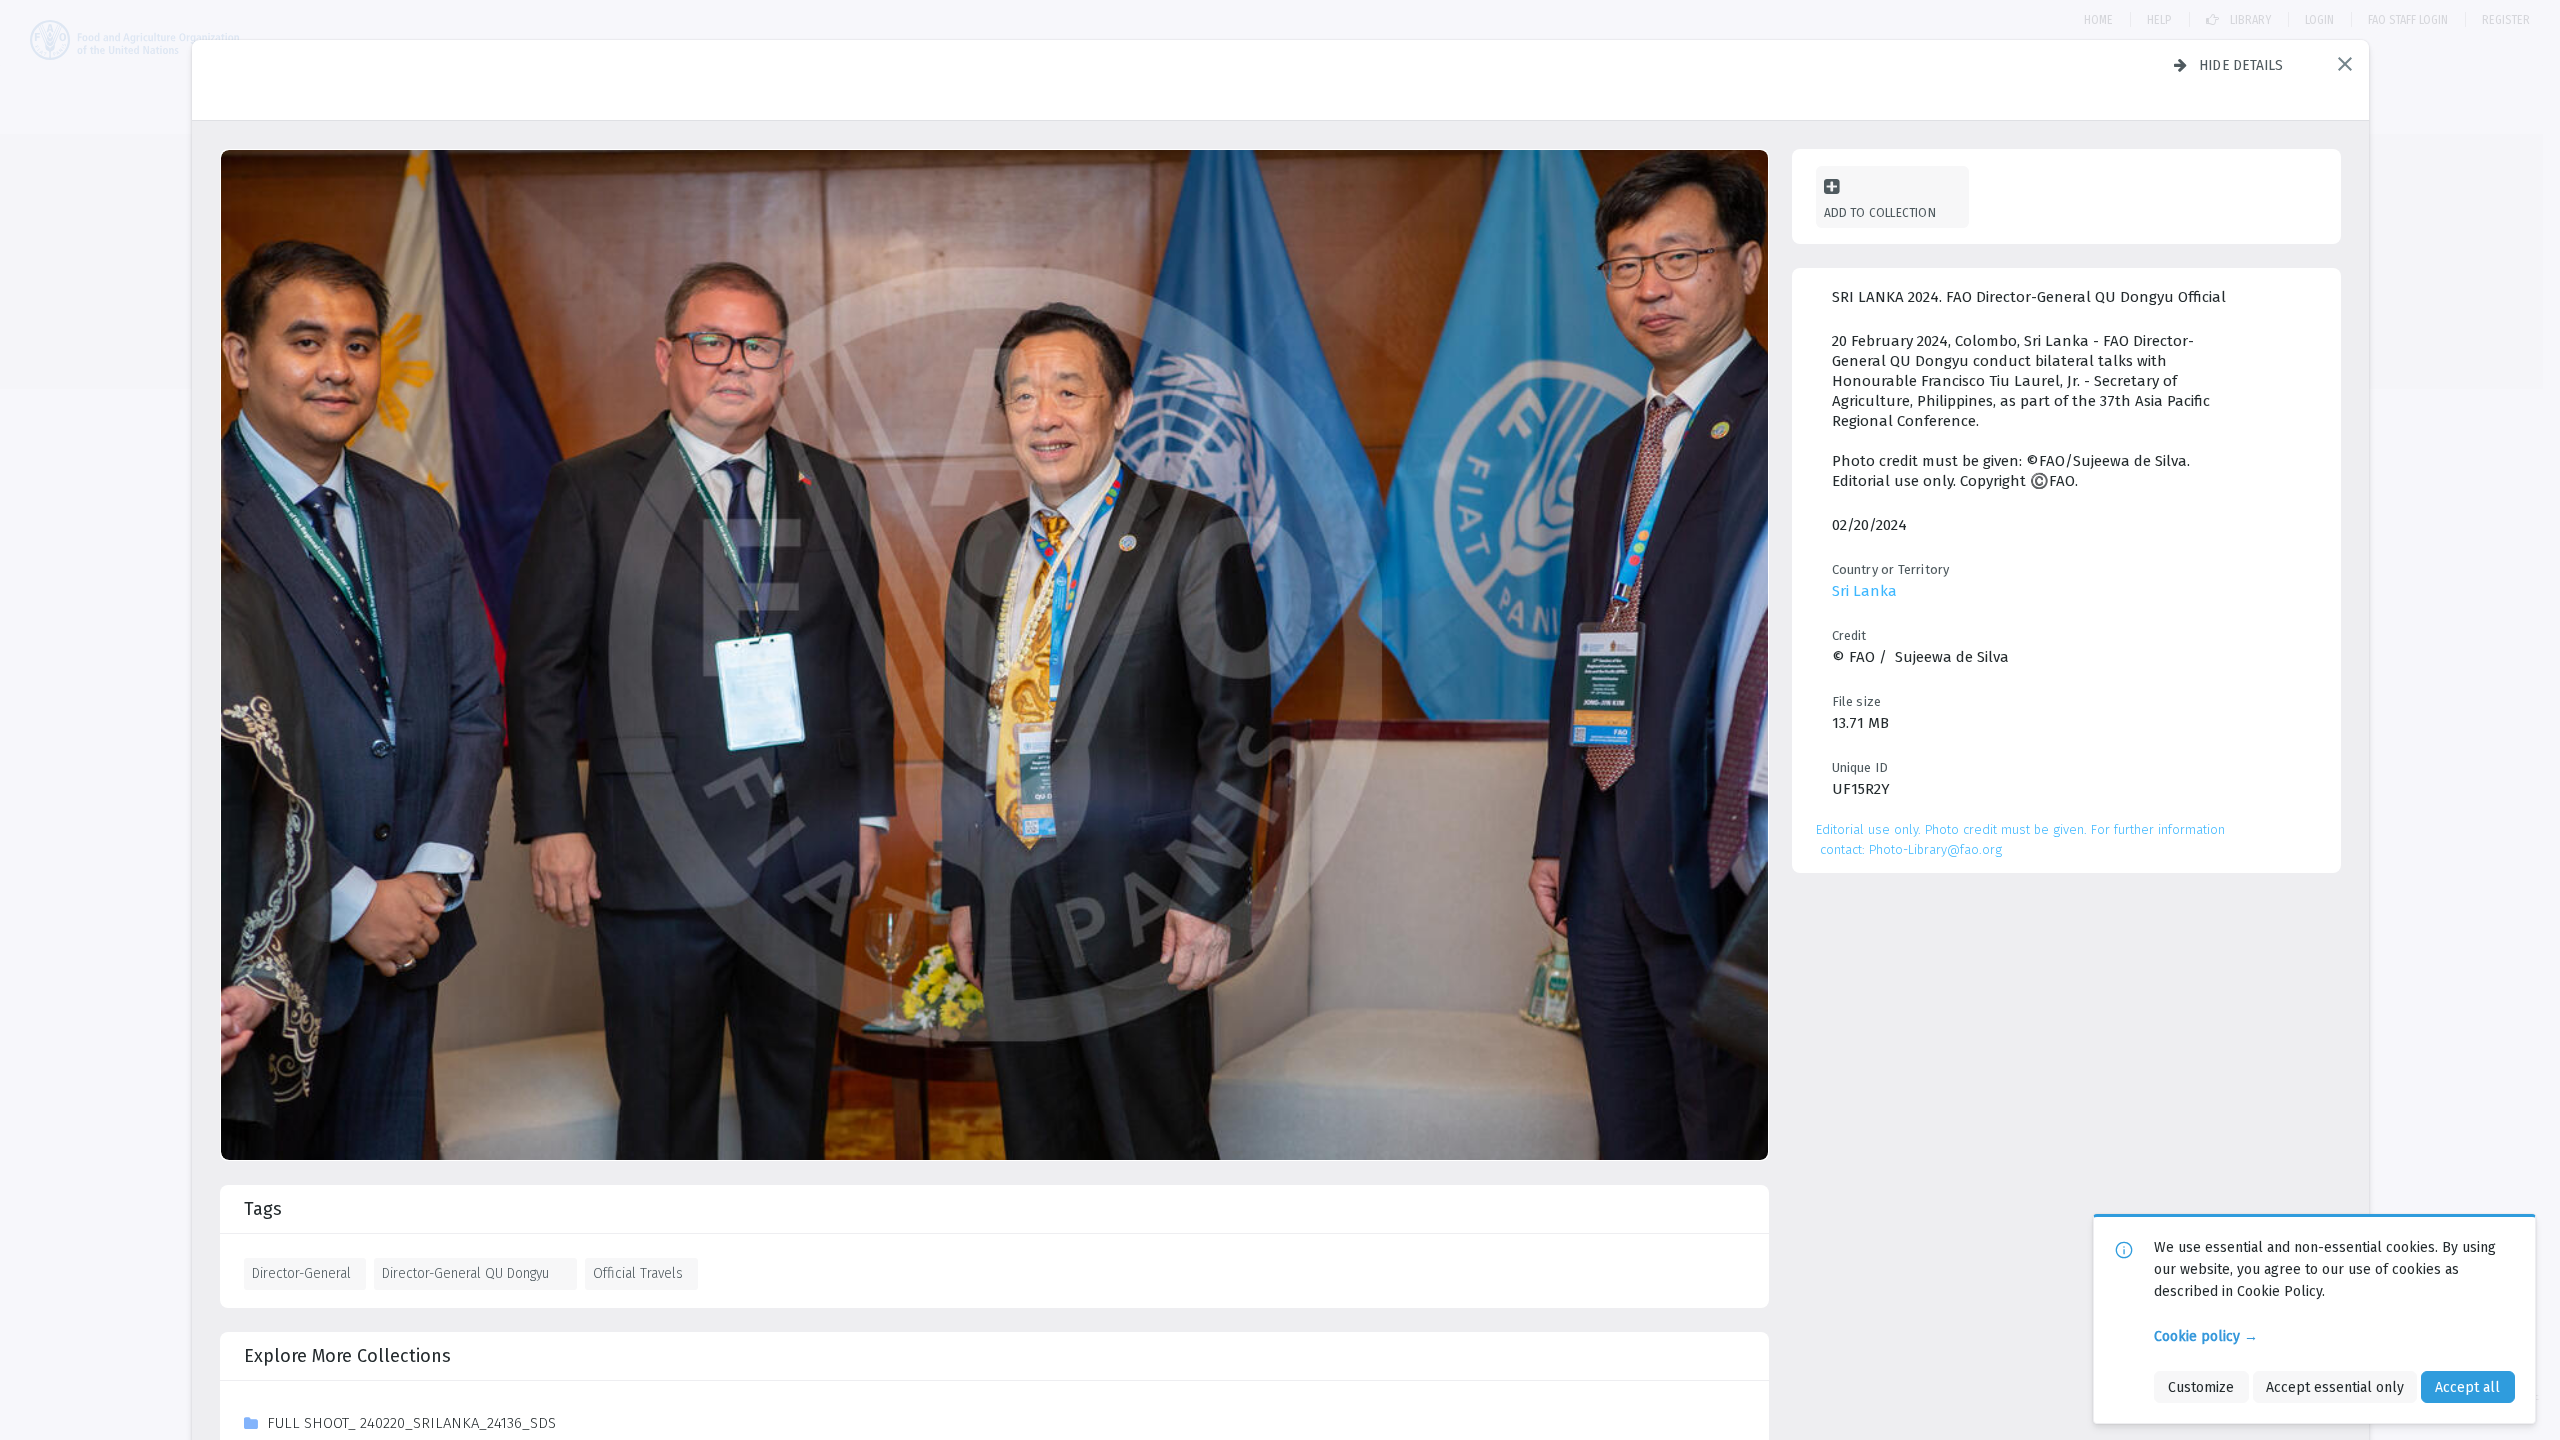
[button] (2345, 64)
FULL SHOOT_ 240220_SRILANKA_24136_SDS (411, 1423)
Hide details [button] (2241, 65)
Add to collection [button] (1880, 212)
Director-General (301, 1273)
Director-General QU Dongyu (465, 1273)
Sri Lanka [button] (1864, 591)
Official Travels (638, 1273)
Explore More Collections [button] (347, 1356)
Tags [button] (263, 1209)
